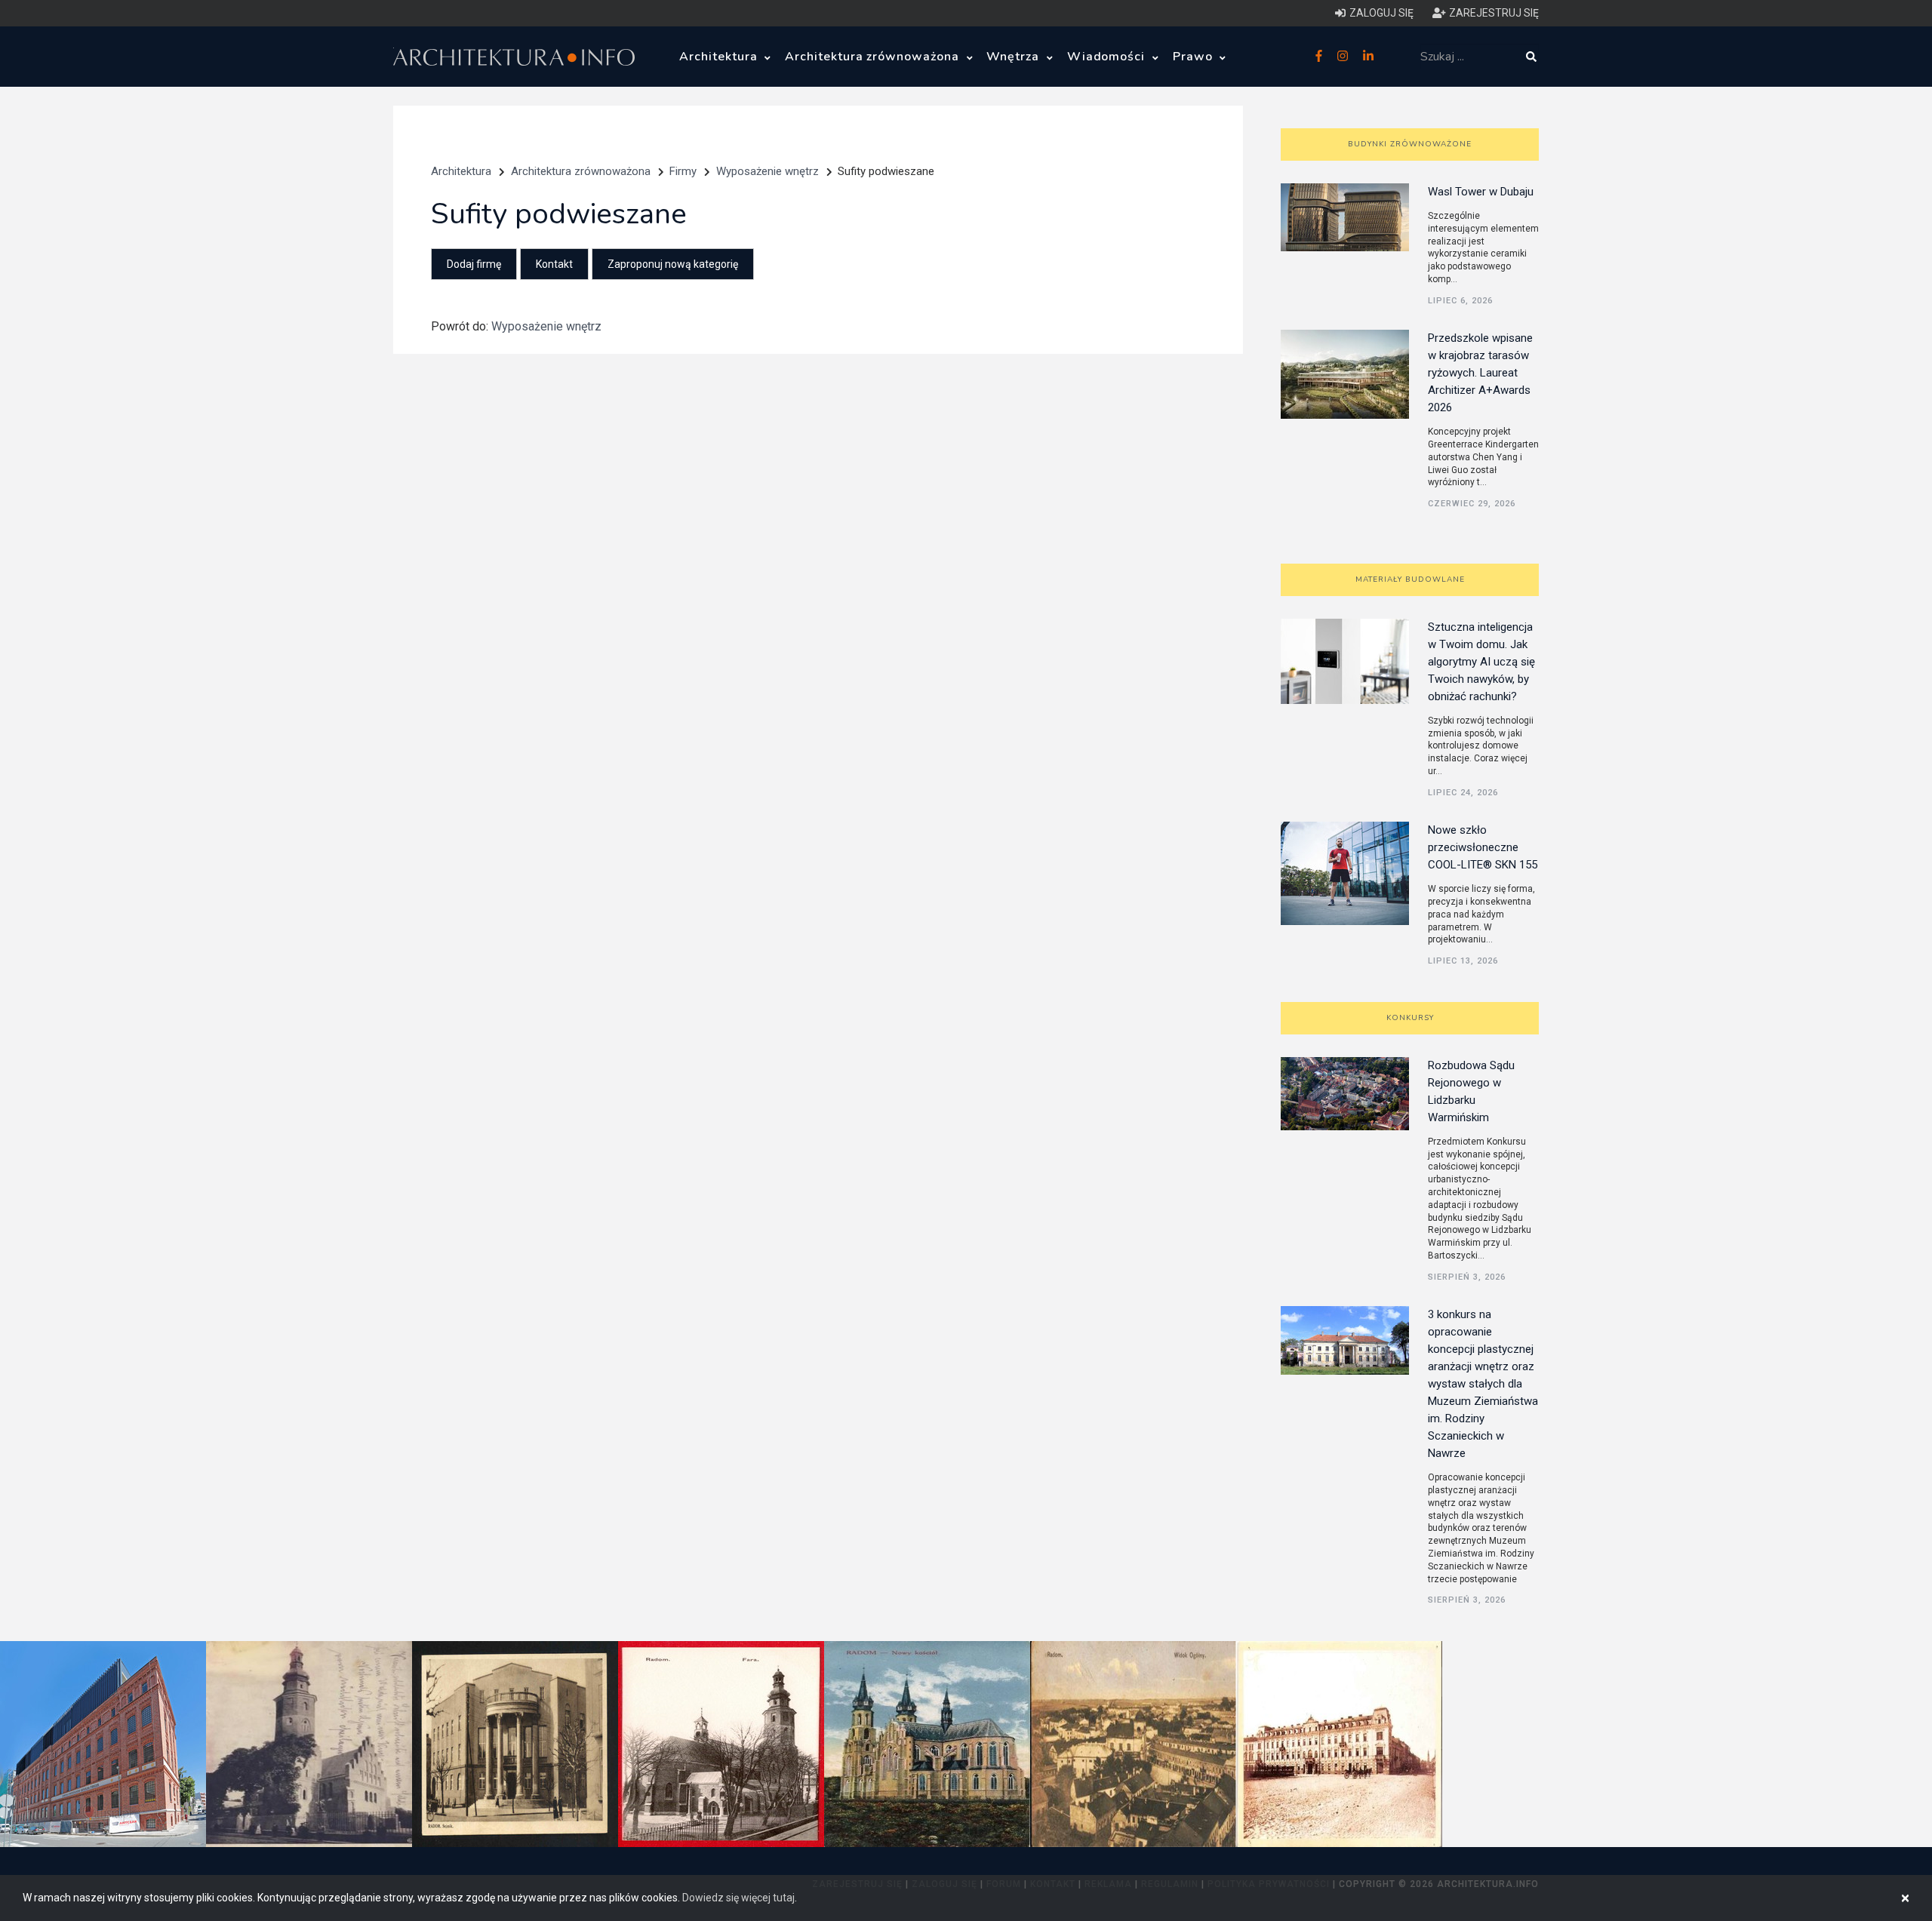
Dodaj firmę (474, 264)
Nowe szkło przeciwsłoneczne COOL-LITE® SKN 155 (1483, 847)
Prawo (1195, 57)
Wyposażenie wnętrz (768, 171)
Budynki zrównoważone (1410, 144)
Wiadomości (1108, 57)
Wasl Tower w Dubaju (1481, 192)
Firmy (683, 171)
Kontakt (554, 264)
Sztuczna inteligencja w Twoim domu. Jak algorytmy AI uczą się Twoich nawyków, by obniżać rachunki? (1481, 662)
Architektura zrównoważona (874, 57)
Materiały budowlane (1410, 579)
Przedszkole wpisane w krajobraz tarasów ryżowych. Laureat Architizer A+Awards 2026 (1480, 373)
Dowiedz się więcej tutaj (738, 1898)
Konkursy (1410, 1018)
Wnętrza (1015, 57)
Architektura (720, 57)
